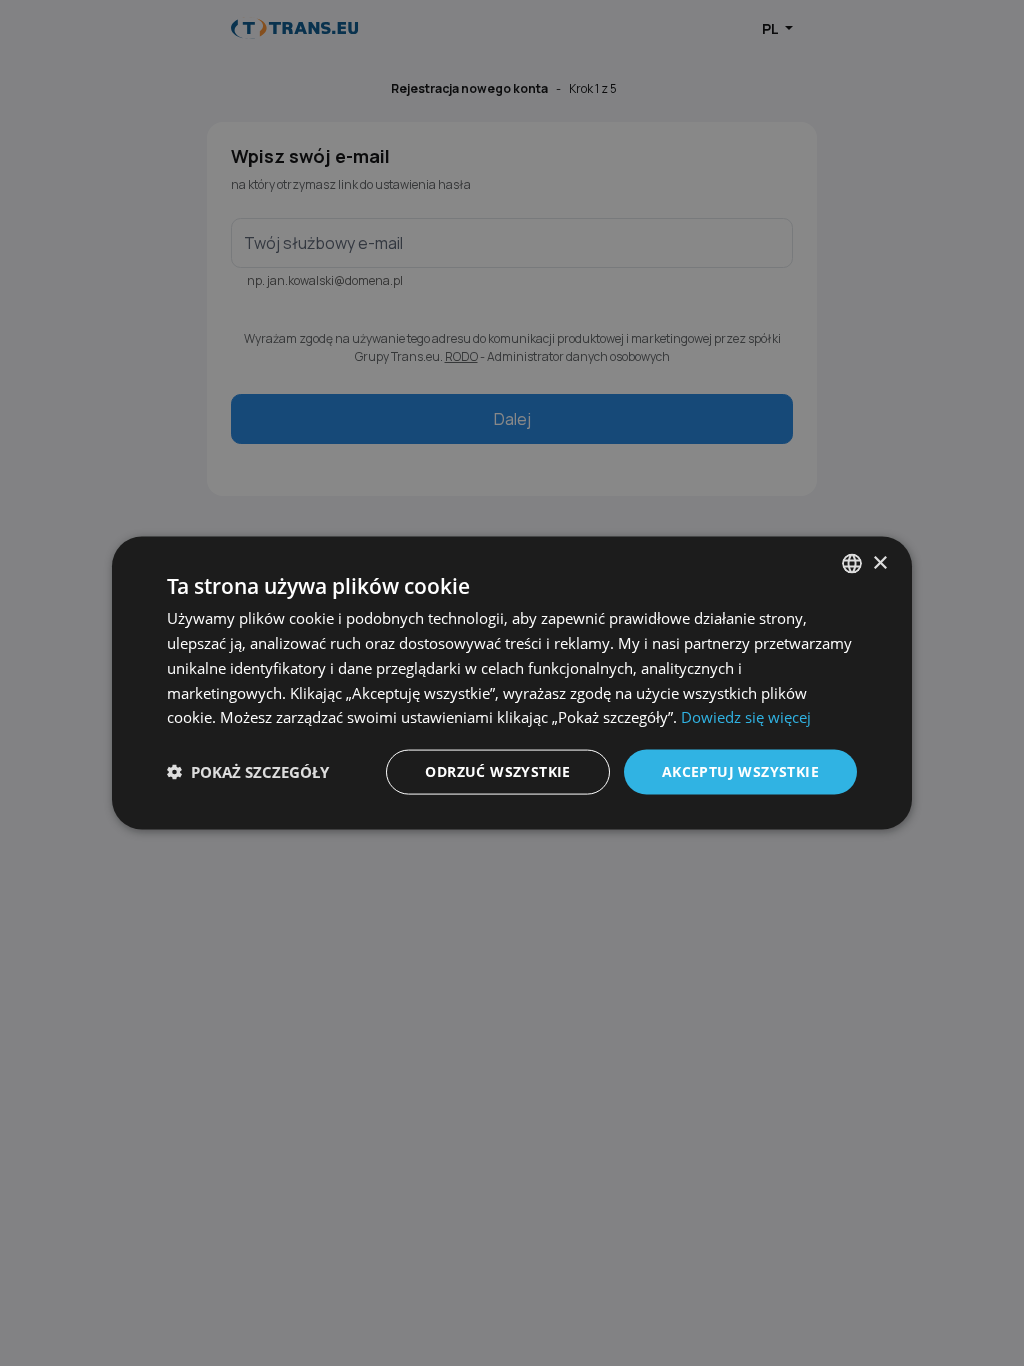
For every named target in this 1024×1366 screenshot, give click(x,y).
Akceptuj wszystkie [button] (740, 771)
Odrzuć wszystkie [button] (497, 771)
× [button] (879, 562)
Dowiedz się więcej (746, 717)
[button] (248, 772)
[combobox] (852, 564)
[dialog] (512, 683)
